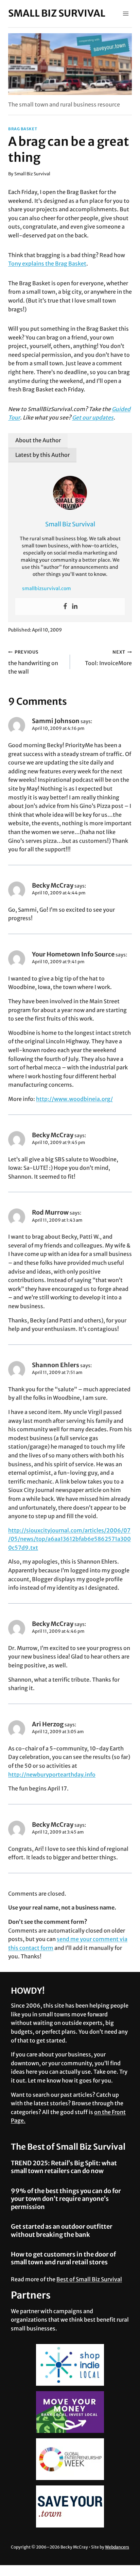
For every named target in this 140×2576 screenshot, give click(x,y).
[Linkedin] (75, 606)
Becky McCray (53, 885)
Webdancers (117, 2547)
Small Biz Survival (32, 174)
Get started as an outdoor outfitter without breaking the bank (62, 2230)
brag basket (23, 129)
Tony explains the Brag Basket (47, 264)
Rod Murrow (50, 1212)
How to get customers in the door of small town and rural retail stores (63, 2258)
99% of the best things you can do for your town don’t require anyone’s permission (66, 2199)
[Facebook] (65, 606)
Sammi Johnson (56, 721)
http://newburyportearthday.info (52, 1775)
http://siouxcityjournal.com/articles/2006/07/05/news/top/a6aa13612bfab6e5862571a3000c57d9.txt (69, 1539)
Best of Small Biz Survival (89, 2279)
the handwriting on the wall (33, 662)
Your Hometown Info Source (73, 954)
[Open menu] (126, 13)
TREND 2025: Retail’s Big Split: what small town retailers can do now (64, 2167)
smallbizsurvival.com (47, 588)
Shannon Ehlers (56, 1365)
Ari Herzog (48, 1724)
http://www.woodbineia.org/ (74, 1099)
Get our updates (93, 418)
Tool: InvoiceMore (108, 658)
